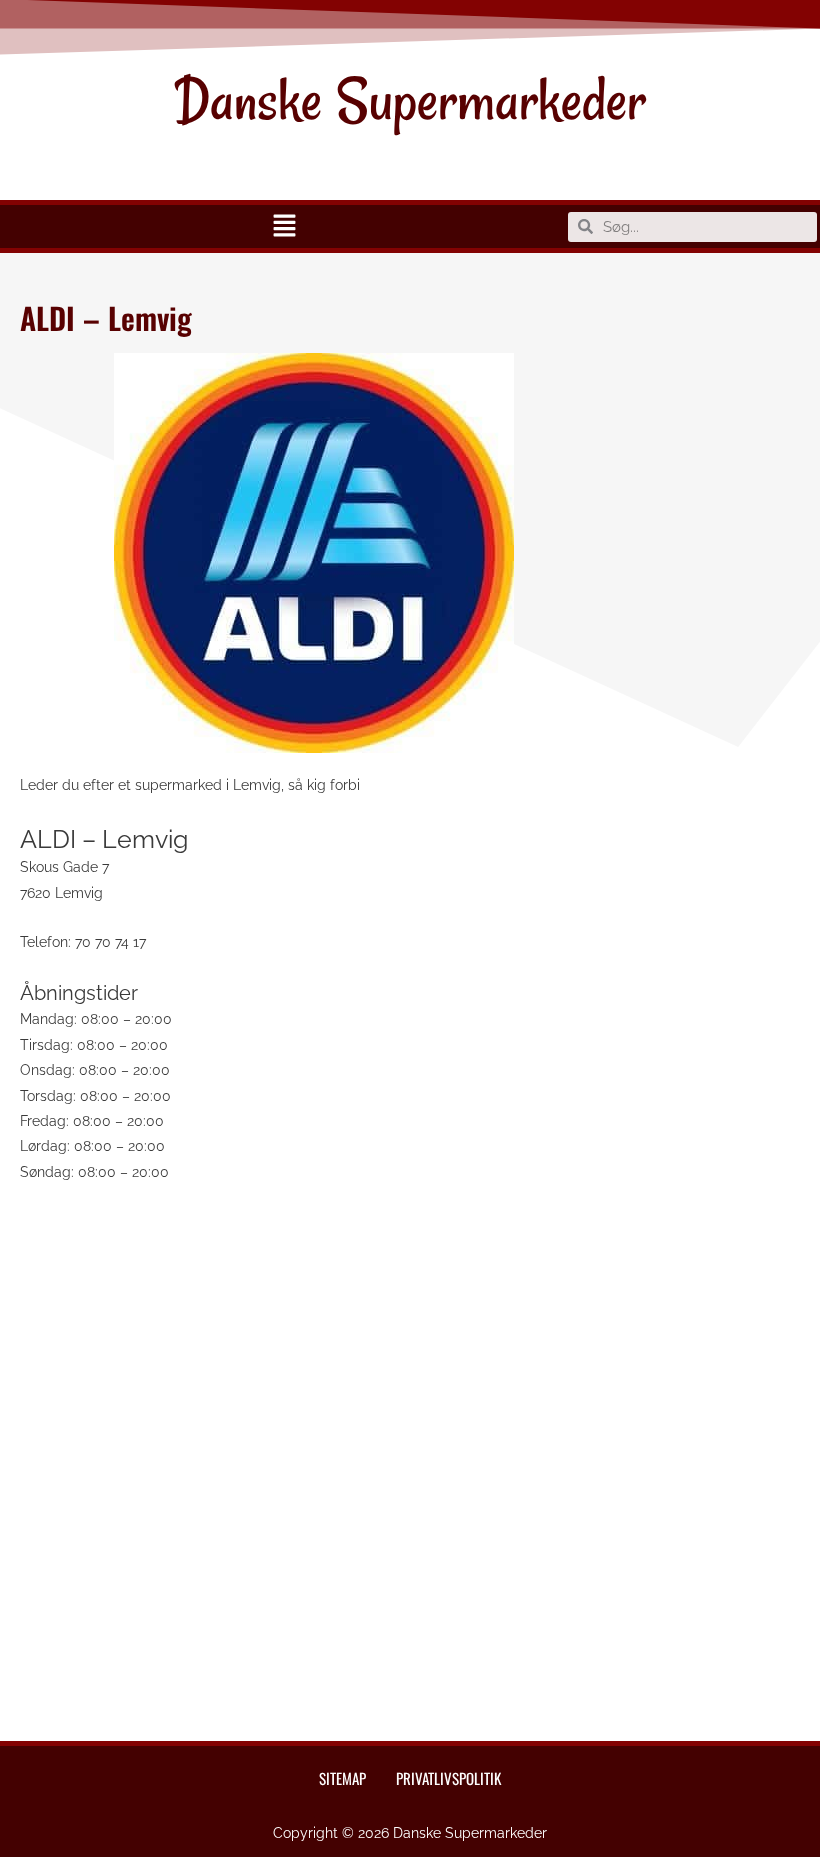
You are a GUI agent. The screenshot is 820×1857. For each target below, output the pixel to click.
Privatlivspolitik (448, 1778)
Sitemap (342, 1778)
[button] (284, 226)
